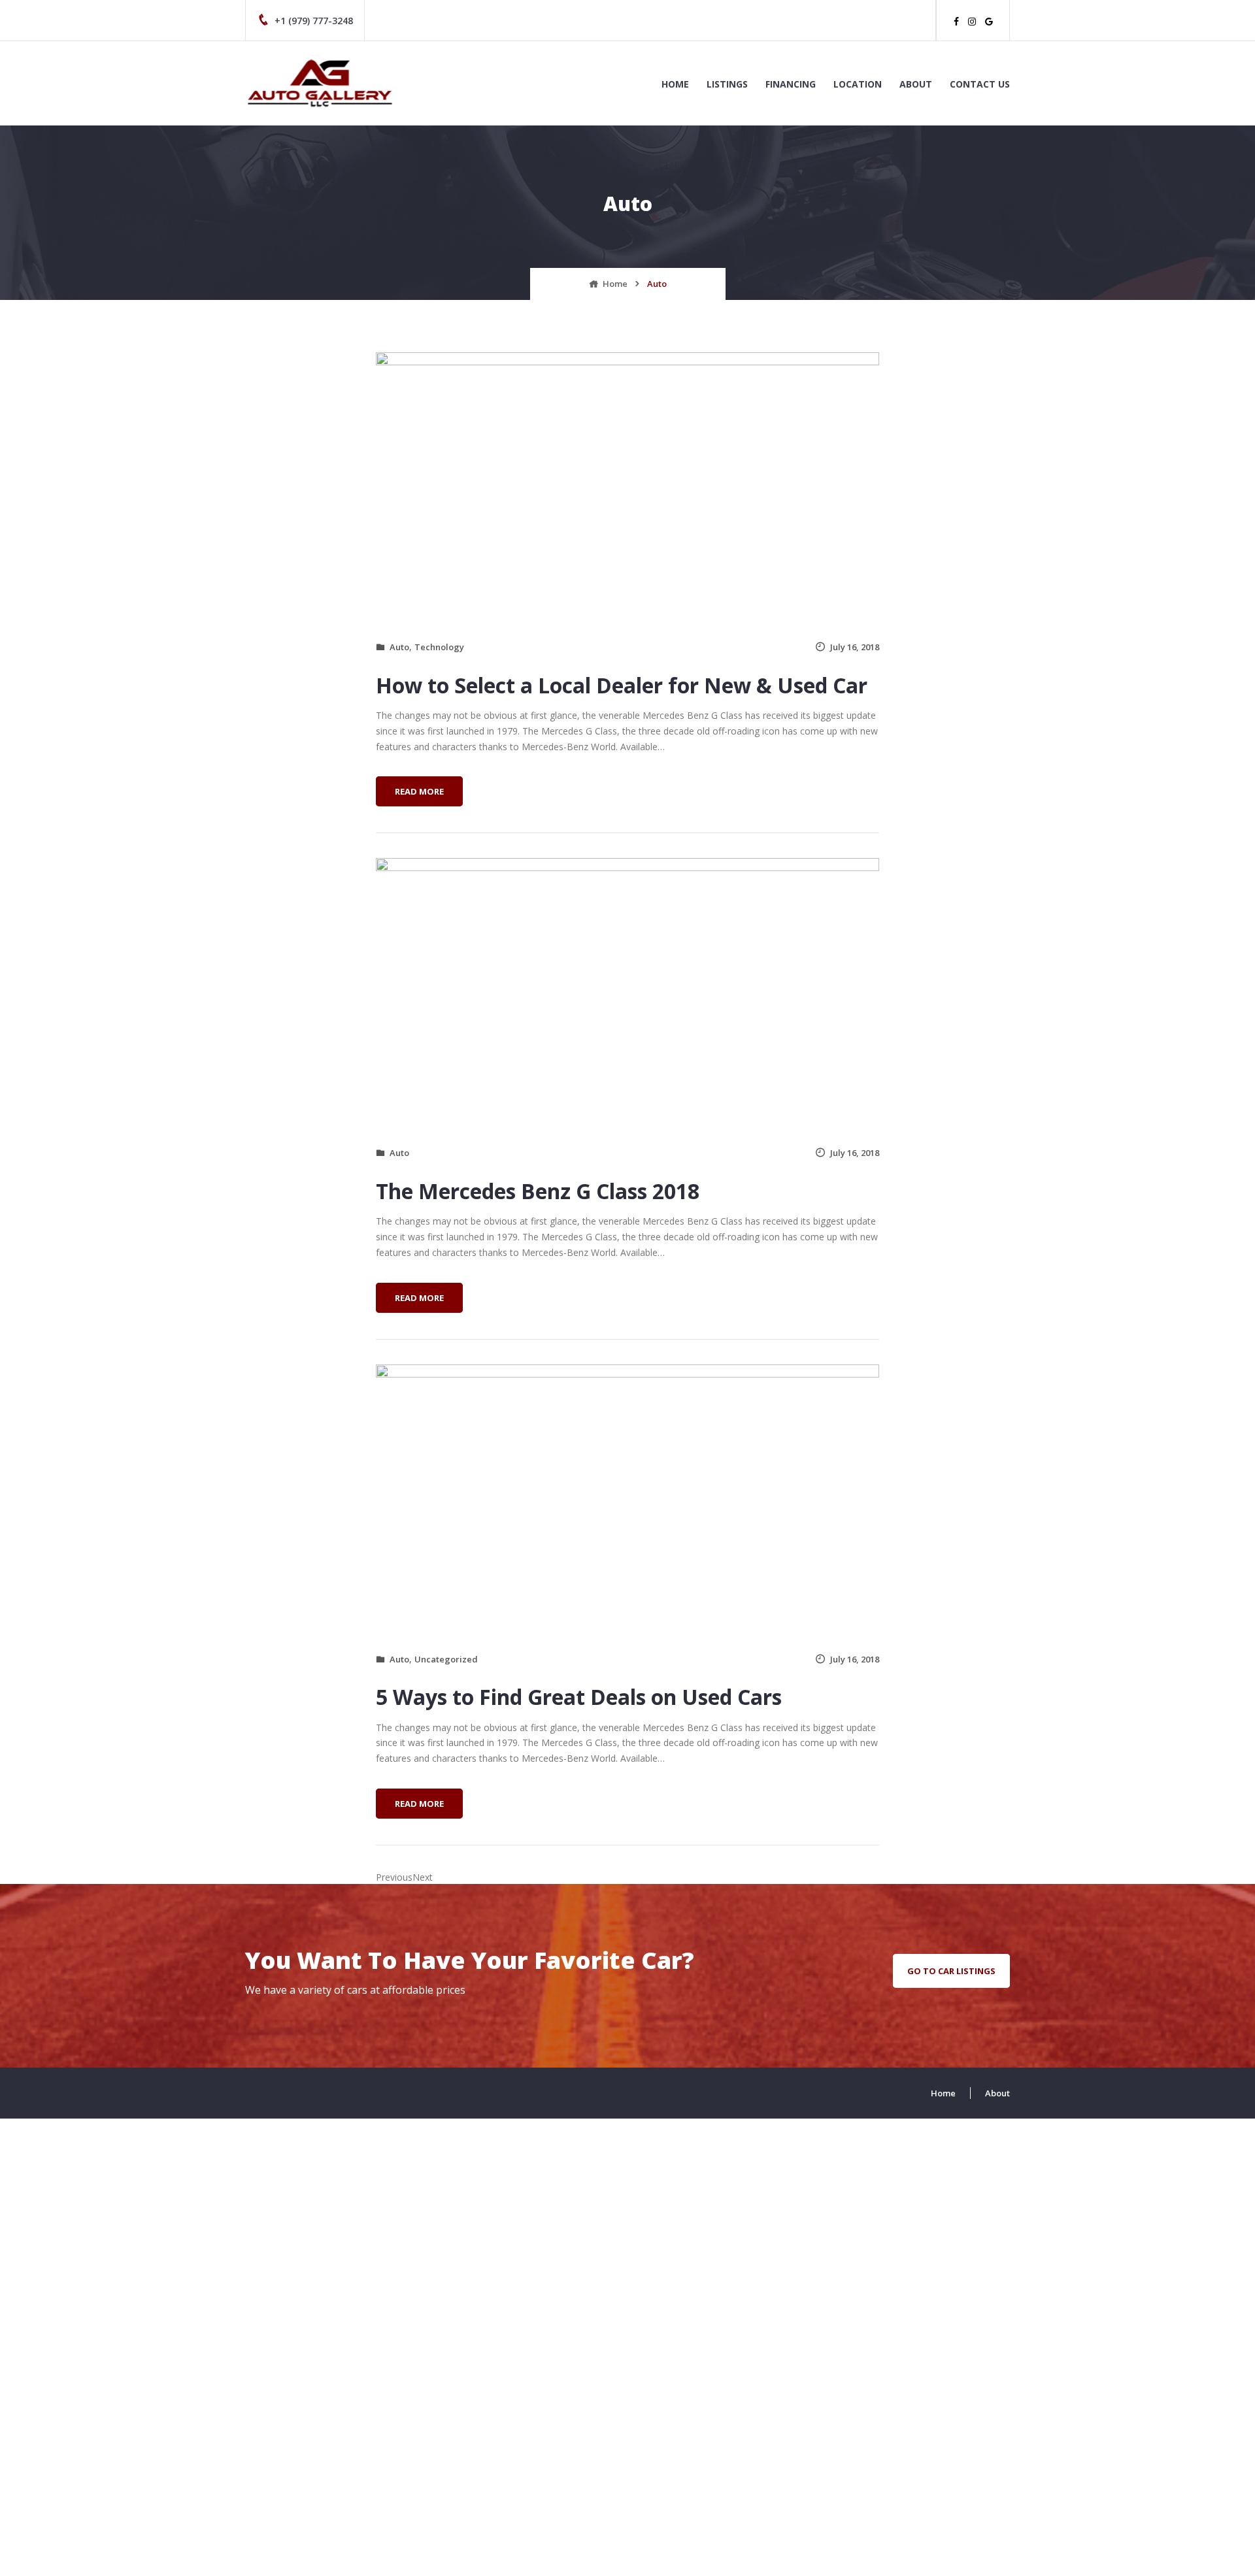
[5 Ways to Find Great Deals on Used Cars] (627, 1500)
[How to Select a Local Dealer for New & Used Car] (627, 488)
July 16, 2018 (855, 647)
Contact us (980, 84)
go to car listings (951, 1971)
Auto (399, 647)
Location (858, 84)
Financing (791, 84)
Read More (423, 795)
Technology (439, 647)
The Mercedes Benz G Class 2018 (538, 1191)
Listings (727, 84)
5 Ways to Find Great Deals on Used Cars (579, 1697)
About (916, 84)
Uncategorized (446, 1659)
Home (675, 84)
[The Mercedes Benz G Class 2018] (627, 994)
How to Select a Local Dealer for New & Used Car (622, 685)
